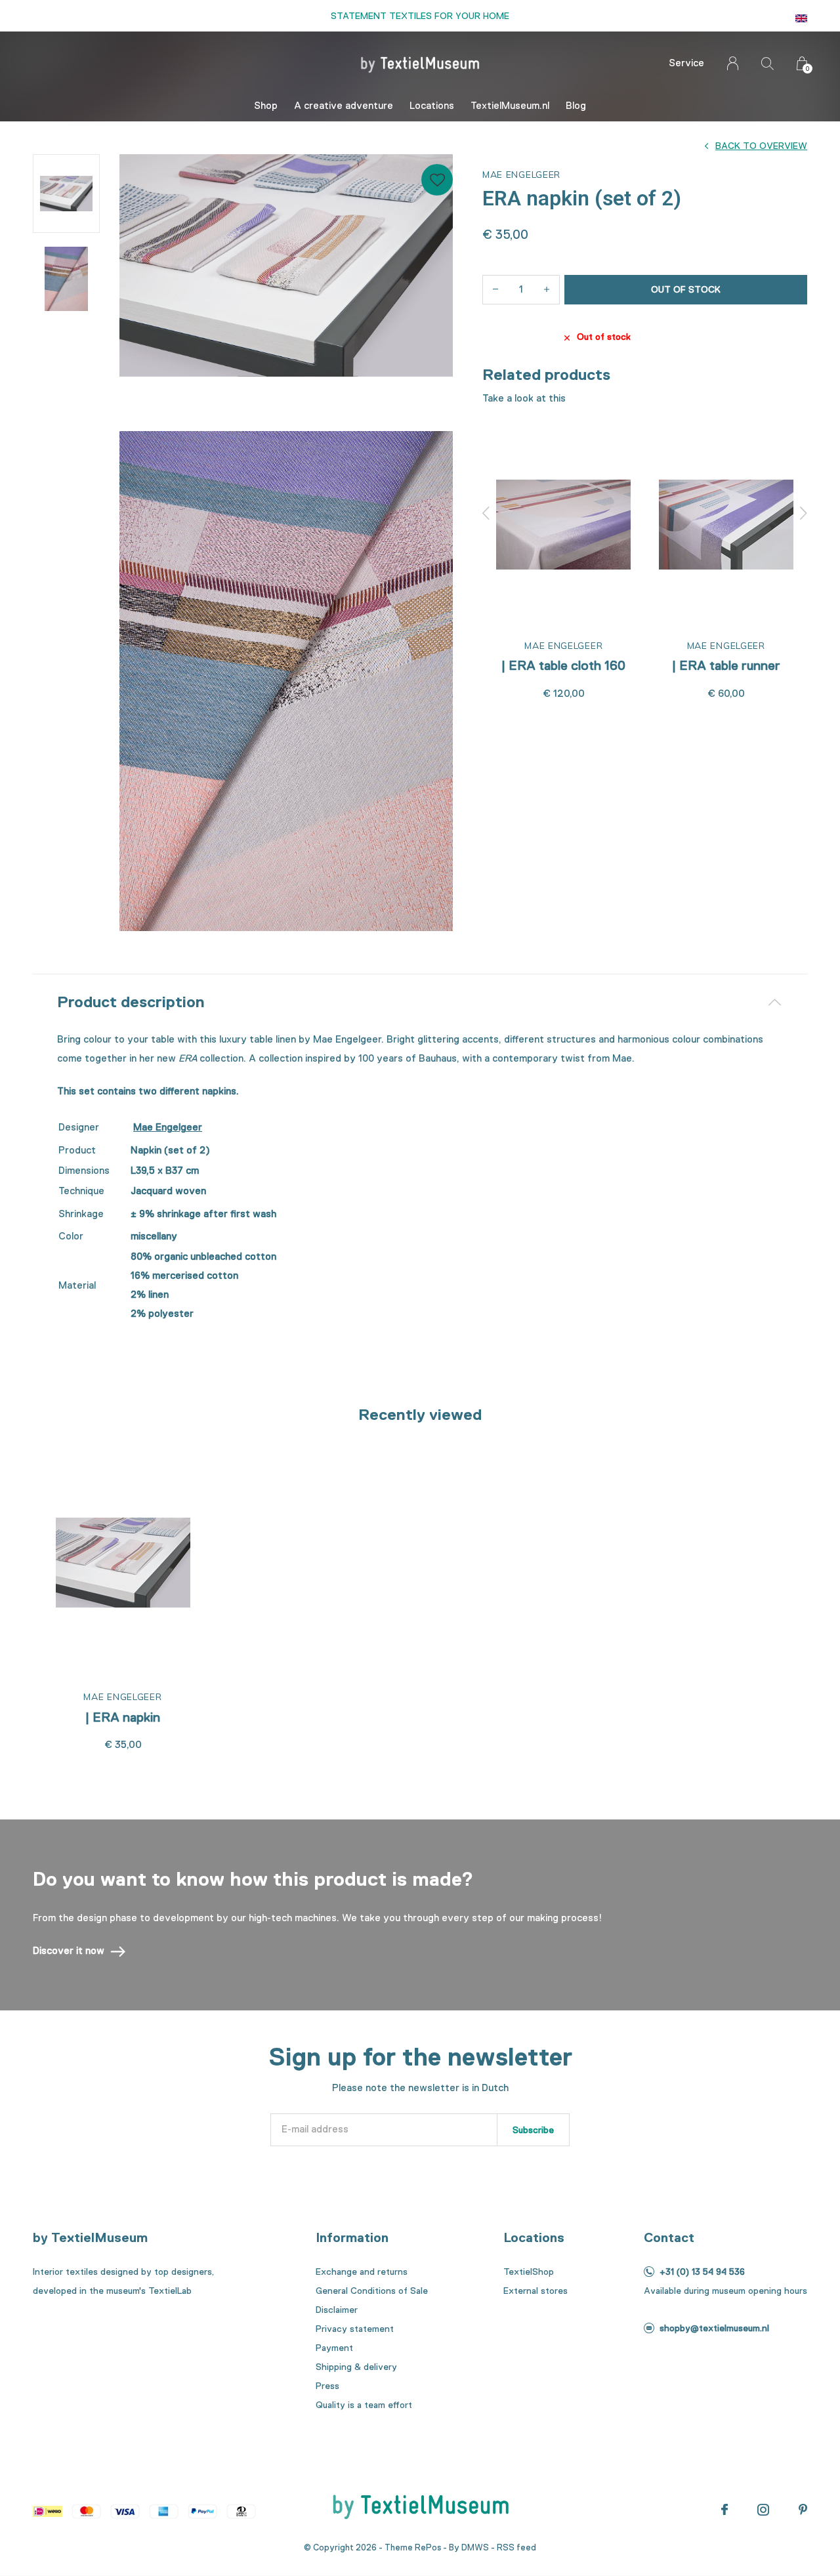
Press (327, 2386)
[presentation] (486, 513)
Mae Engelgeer (168, 1127)
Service (686, 63)
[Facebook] (724, 2510)
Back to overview (761, 146)
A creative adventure (344, 106)
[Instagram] (763, 2510)
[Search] (767, 63)
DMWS (475, 2547)
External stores (535, 2291)
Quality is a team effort (364, 2405)
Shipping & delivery (356, 2367)
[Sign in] (733, 63)
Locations (432, 106)
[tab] (420, 1002)
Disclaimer (337, 2310)
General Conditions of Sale (372, 2291)
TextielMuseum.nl (510, 106)
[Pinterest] (803, 2510)
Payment (334, 2348)
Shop (266, 106)
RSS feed (516, 2547)
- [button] (495, 290)
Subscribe (533, 2130)
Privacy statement (355, 2329)
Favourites (437, 180)
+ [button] (547, 290)
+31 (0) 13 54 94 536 (702, 2272)
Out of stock (686, 289)
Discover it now (69, 1951)
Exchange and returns (362, 2272)
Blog (576, 106)
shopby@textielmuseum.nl (714, 2328)
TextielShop (529, 2272)
